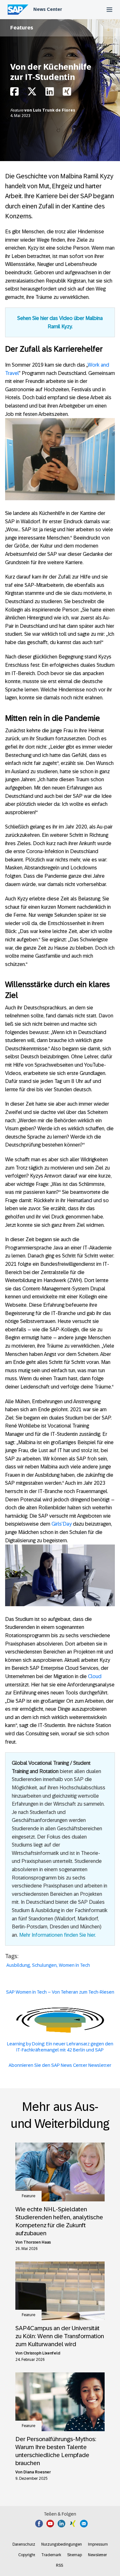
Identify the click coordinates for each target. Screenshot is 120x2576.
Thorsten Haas (37, 2242)
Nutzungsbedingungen (62, 2544)
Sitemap (75, 2555)
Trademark (51, 2555)
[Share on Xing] (67, 93)
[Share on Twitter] (32, 93)
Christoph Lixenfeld (42, 2353)
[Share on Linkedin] (50, 93)
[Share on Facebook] (14, 93)
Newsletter (97, 2555)
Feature (17, 110)
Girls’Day (62, 1524)
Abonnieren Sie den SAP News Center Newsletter (60, 2065)
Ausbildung (18, 1965)
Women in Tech (74, 1965)
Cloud (95, 1676)
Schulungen (44, 1965)
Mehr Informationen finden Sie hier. (58, 1935)
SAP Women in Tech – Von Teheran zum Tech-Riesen (60, 1992)
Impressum (98, 2544)
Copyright (27, 2555)
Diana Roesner (37, 2472)
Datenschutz (24, 2544)
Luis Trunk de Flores (54, 110)
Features (22, 28)
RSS (60, 2565)
